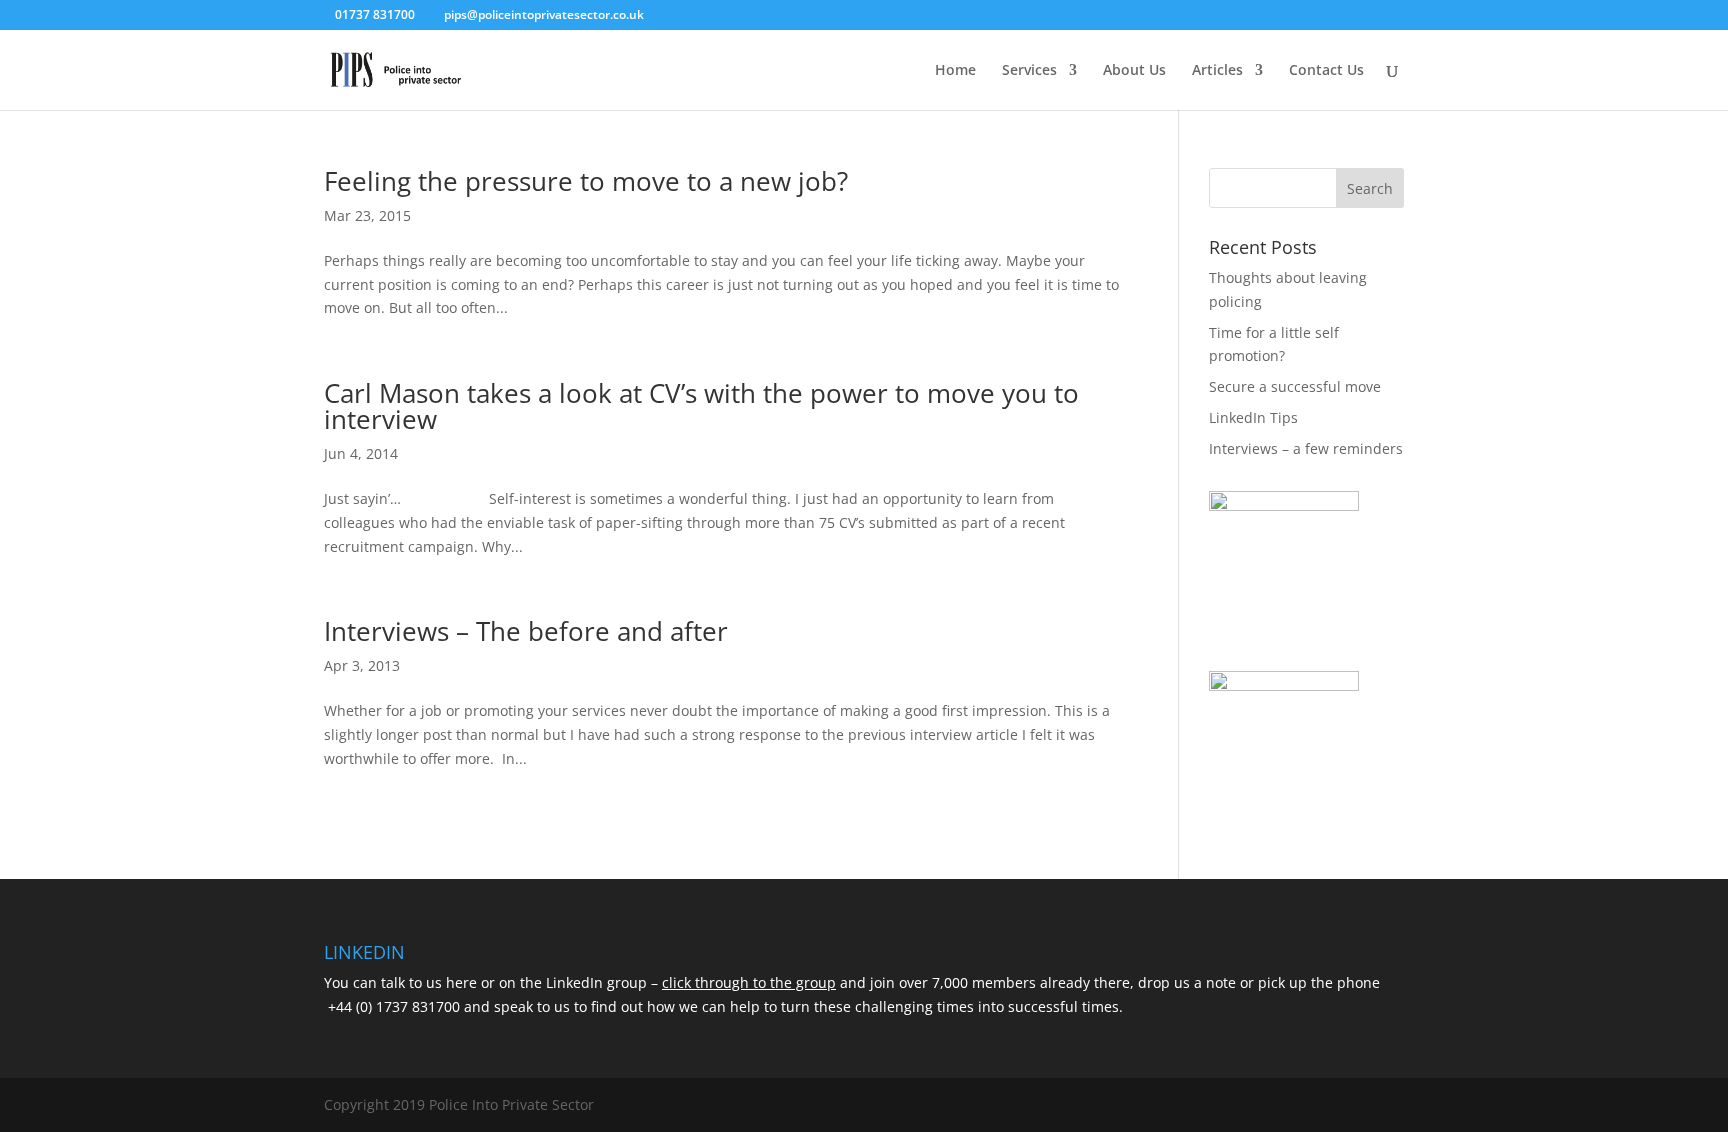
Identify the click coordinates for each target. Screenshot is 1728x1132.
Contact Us (1326, 71)
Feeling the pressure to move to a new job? (589, 181)
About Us (1134, 71)
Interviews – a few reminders (1306, 448)
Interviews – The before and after (526, 631)
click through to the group (749, 982)
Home (955, 71)
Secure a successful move (1295, 386)
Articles (1217, 71)
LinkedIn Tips (1253, 417)
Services (1029, 71)
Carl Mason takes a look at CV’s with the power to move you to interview (701, 406)
